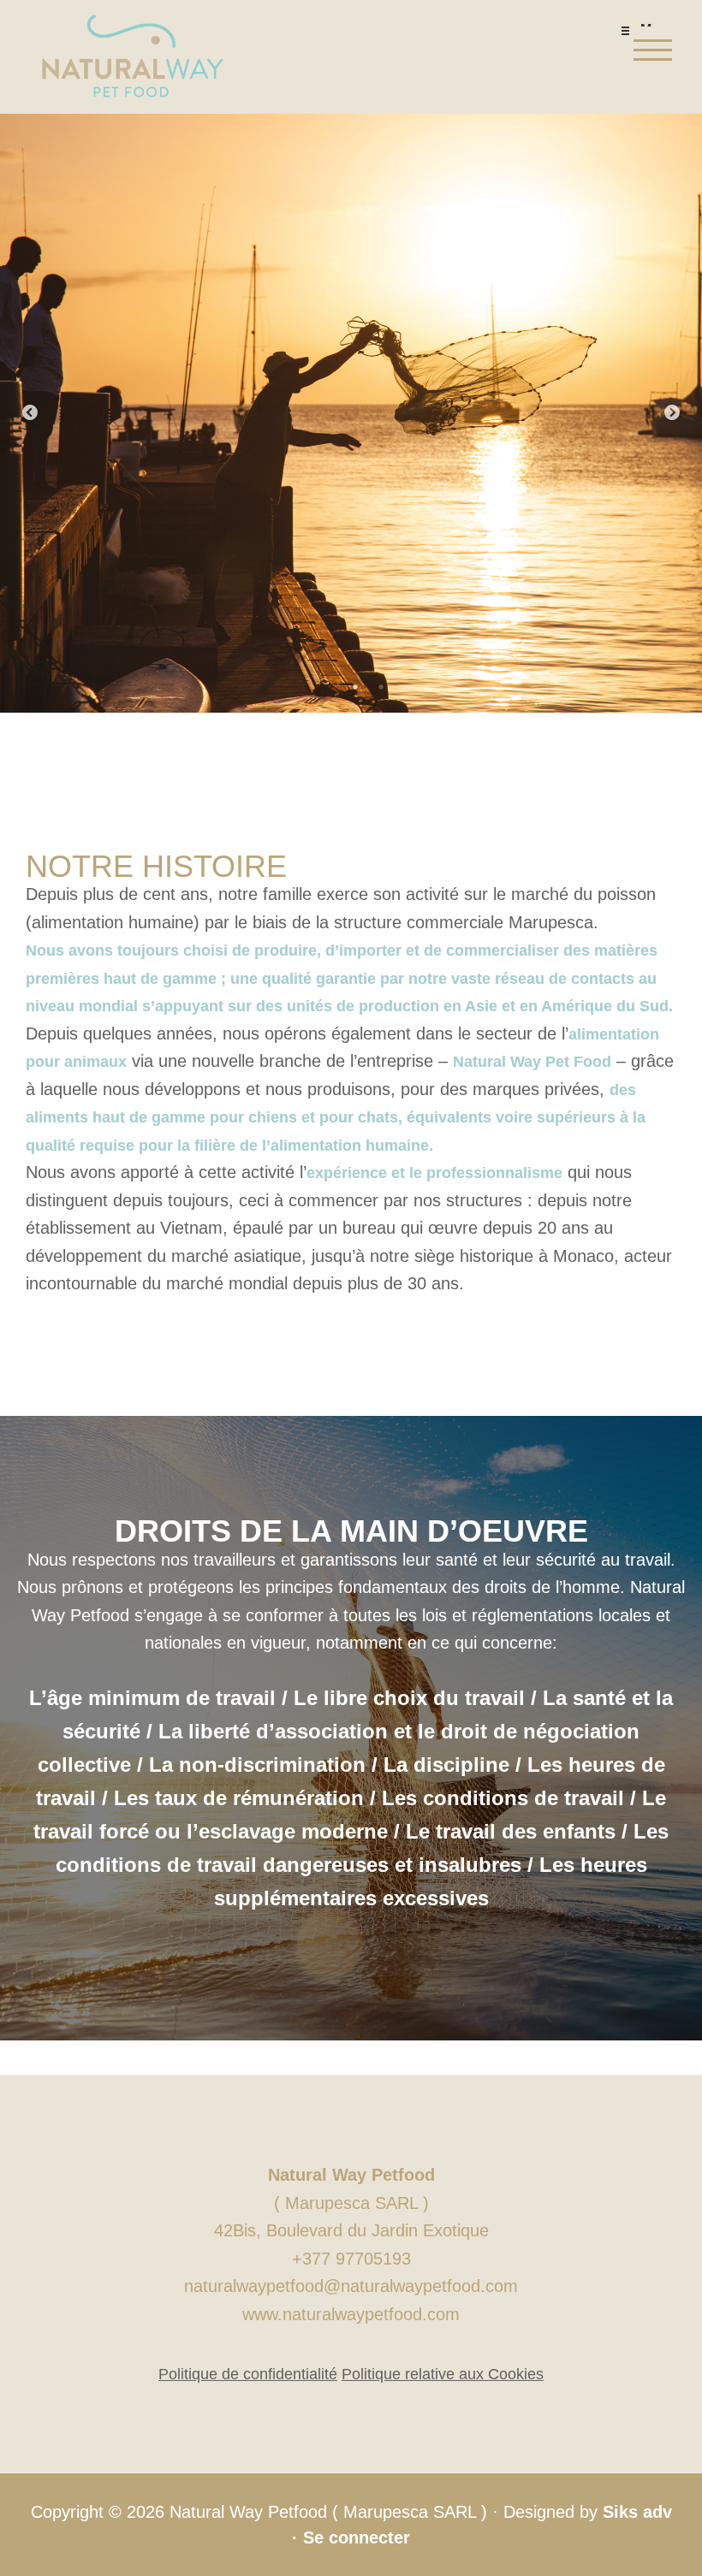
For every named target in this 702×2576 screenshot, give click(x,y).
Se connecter (357, 2538)
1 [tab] (355, 687)
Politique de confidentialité (248, 2374)
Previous (30, 413)
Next (672, 413)
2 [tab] (381, 687)
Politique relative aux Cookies (443, 2374)
